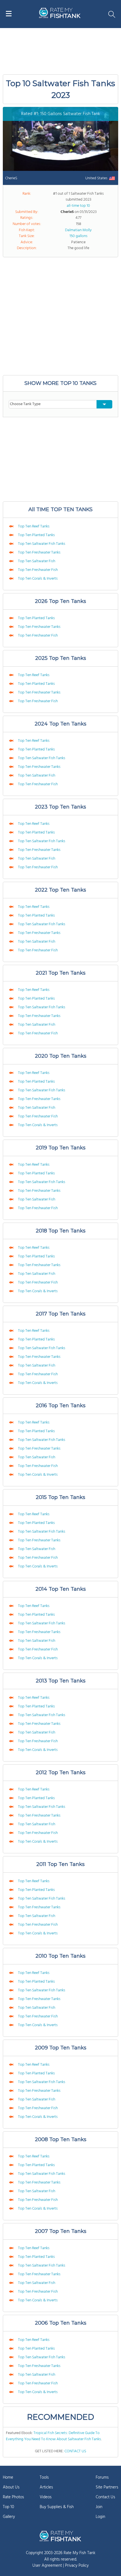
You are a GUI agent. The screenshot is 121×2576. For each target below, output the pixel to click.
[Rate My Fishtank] (60, 17)
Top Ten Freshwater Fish (37, 570)
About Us (11, 2487)
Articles (46, 2487)
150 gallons (79, 236)
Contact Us (105, 2497)
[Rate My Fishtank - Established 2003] (60, 2536)
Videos (46, 2497)
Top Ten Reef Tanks (33, 526)
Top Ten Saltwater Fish (36, 561)
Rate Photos (13, 2497)
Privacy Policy (77, 2566)
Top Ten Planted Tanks (36, 535)
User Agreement (47, 2566)
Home (8, 2478)
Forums (102, 2478)
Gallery (9, 2517)
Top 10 (8, 2507)
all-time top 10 (78, 206)
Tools (44, 2478)
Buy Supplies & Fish (57, 2507)
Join (99, 2507)
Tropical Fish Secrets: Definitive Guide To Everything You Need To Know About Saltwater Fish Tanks (53, 2436)
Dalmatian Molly (78, 230)
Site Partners (107, 2487)
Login (100, 2517)
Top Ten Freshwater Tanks (39, 553)
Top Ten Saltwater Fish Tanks (41, 544)
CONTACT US (75, 2451)
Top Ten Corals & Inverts (37, 579)
